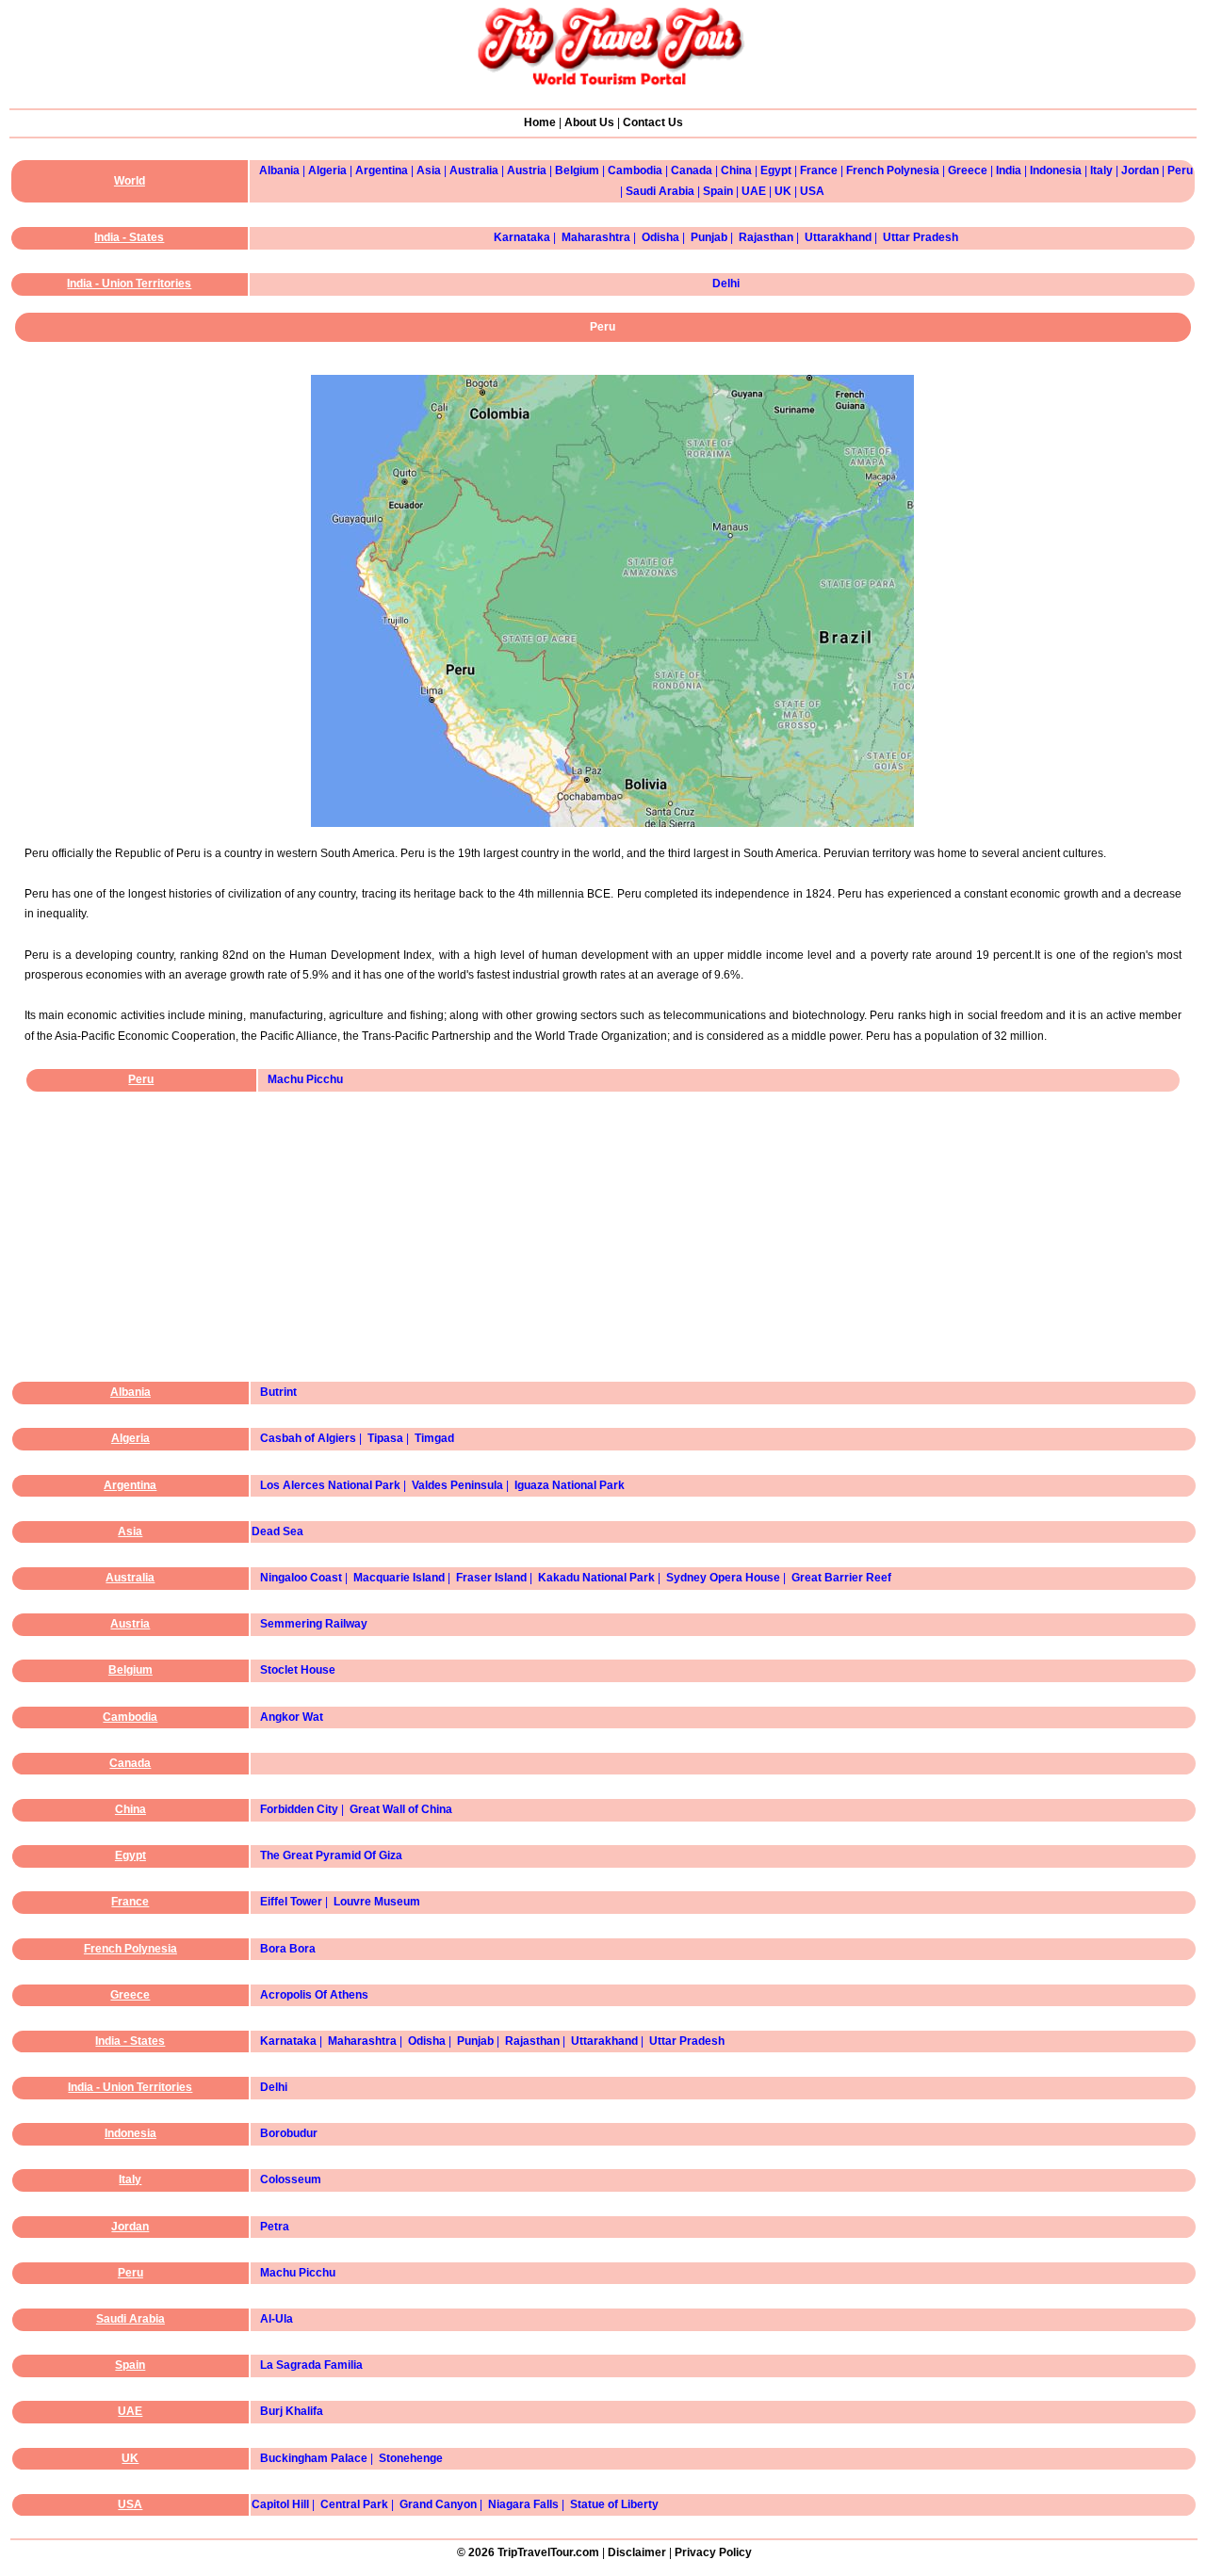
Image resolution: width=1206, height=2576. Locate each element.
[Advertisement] (608, 1253)
